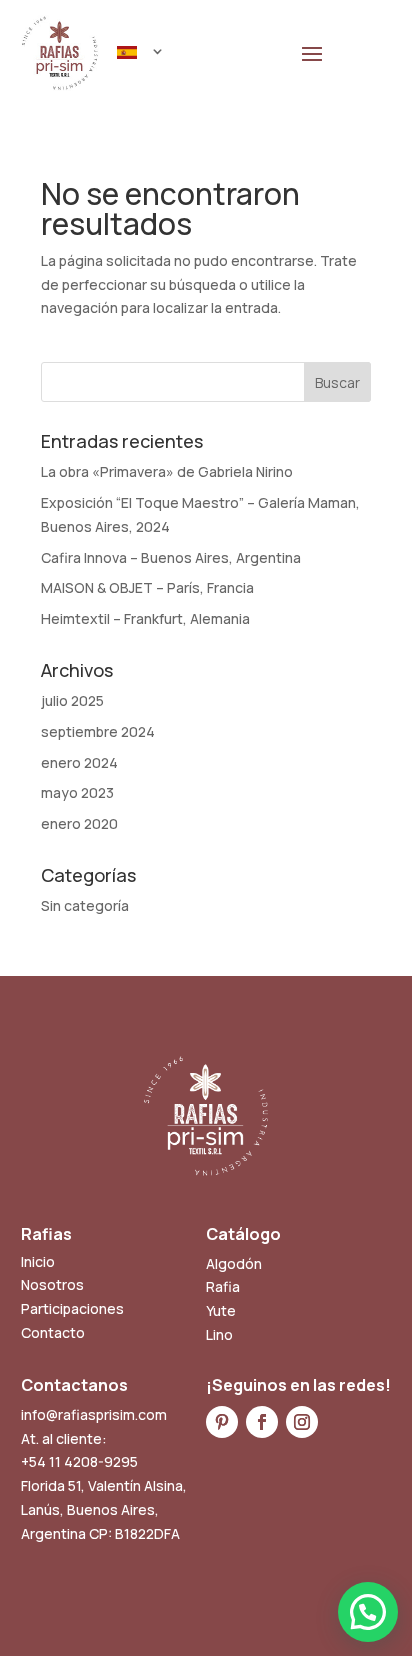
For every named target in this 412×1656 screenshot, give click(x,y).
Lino (219, 1334)
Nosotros (52, 1284)
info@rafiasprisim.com (94, 1414)
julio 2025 (72, 700)
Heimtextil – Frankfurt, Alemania (145, 618)
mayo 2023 (77, 792)
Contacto (53, 1332)
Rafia (223, 1286)
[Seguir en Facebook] (262, 1422)
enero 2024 (79, 762)
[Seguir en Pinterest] (222, 1422)
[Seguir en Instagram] (302, 1422)
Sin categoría (85, 905)
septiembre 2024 (98, 731)
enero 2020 (79, 823)
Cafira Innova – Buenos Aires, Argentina (171, 557)
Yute (221, 1310)
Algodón (234, 1263)
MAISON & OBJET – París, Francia (147, 587)
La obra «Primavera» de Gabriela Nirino (167, 471)
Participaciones (72, 1308)
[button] (368, 1612)
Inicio (38, 1261)
